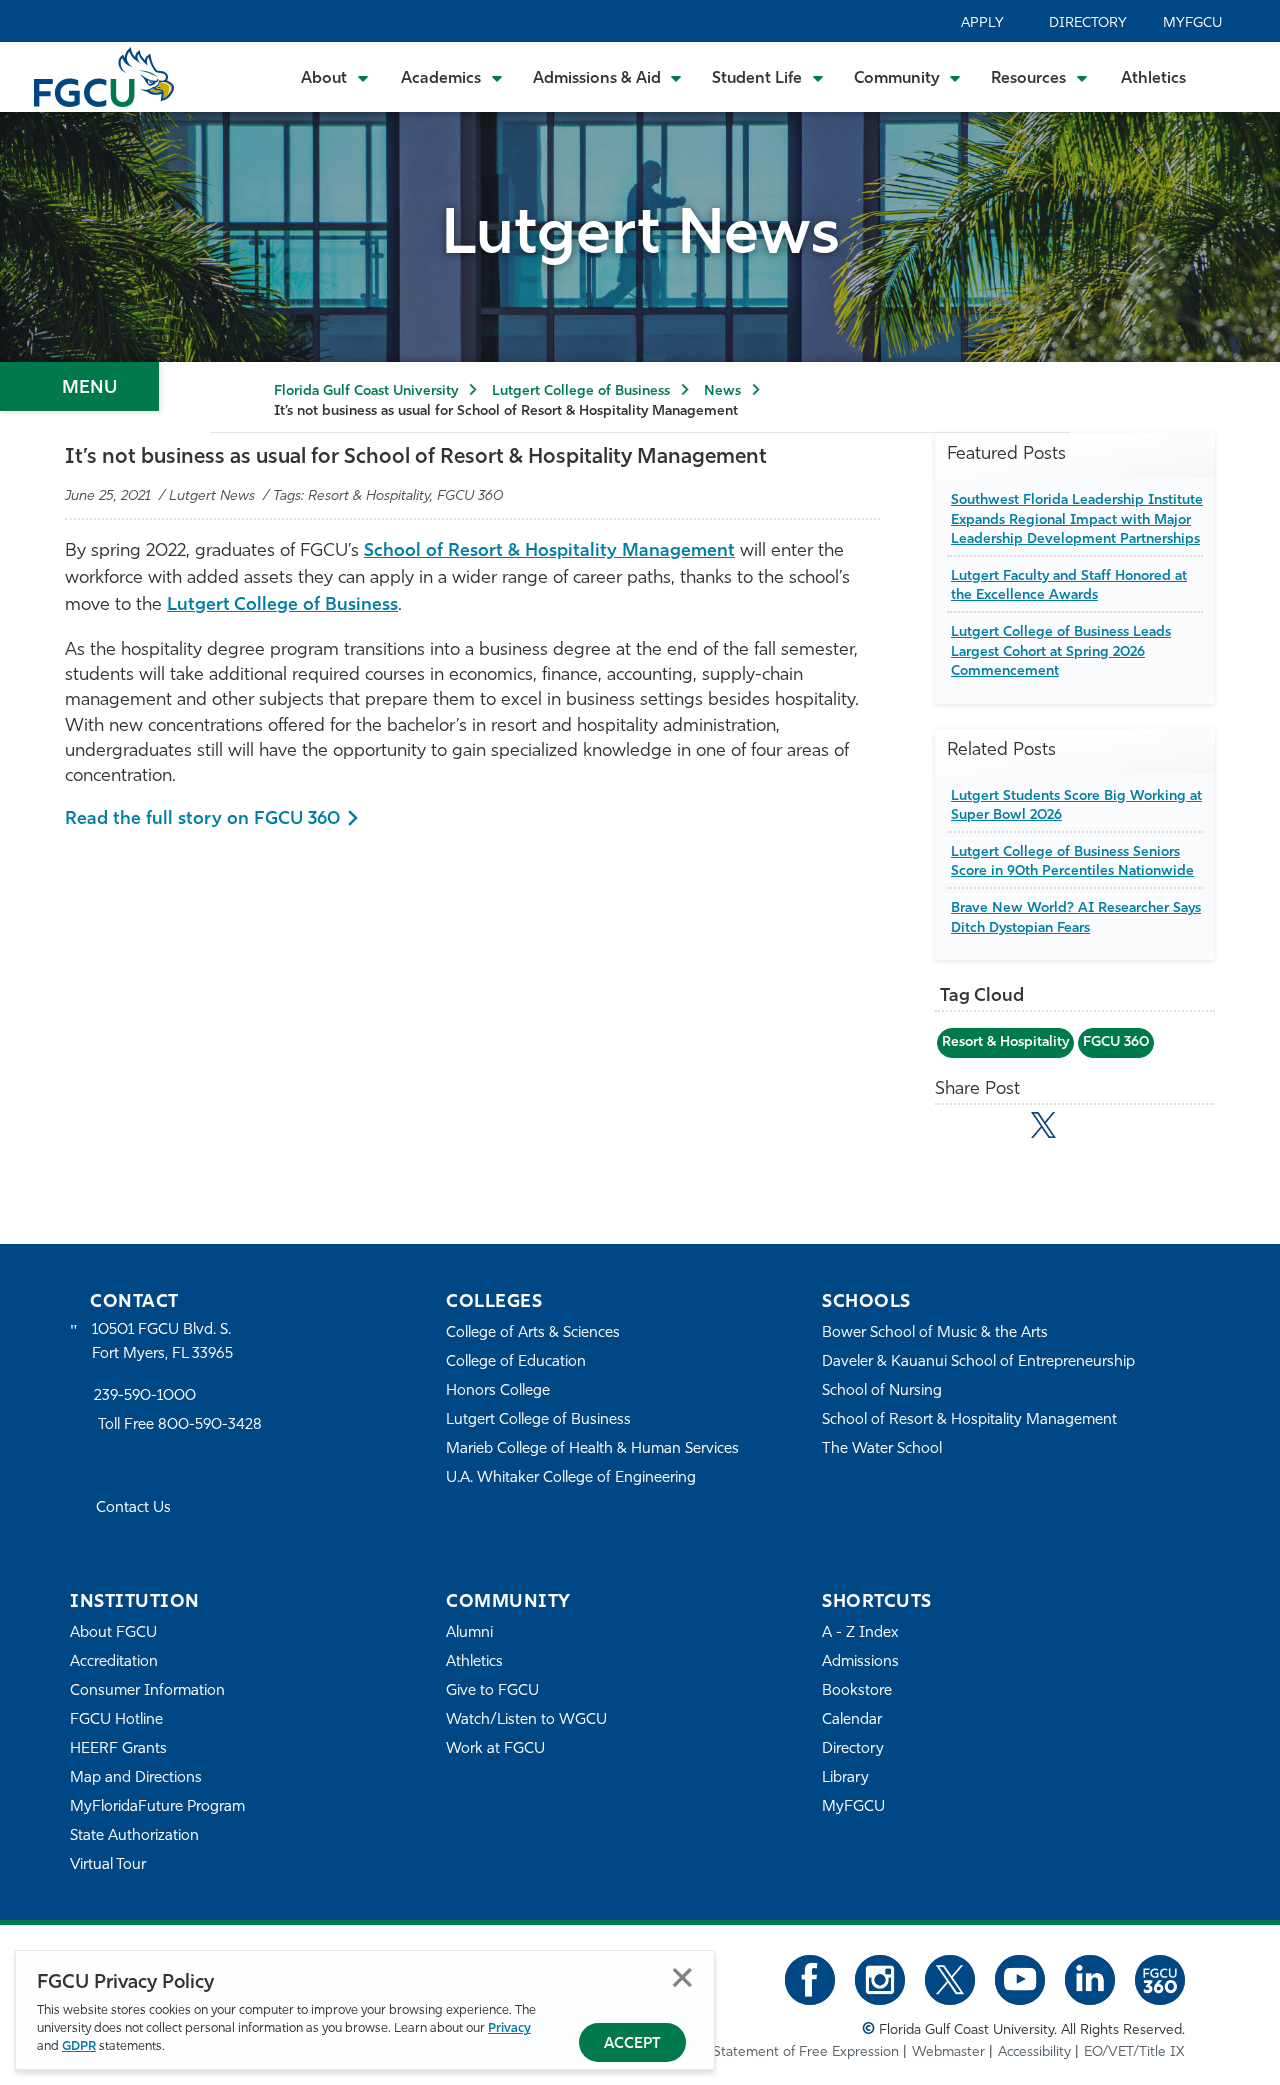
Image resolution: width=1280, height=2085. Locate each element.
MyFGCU (1192, 23)
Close (682, 1977)
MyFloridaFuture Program (157, 1807)
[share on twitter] (1043, 1125)
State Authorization (134, 1836)
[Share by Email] (956, 1129)
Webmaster (948, 2052)
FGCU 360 (1116, 1042)
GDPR (79, 2046)
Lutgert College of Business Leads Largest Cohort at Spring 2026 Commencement (1061, 652)
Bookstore (857, 1691)
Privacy (509, 2028)
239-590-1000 (145, 1396)
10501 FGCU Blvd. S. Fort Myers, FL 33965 (162, 1342)
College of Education (516, 1362)
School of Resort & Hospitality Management (549, 552)
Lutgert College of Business (581, 391)
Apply (982, 23)
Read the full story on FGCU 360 (202, 820)
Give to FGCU (492, 1691)
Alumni (469, 1633)
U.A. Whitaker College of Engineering (571, 1478)
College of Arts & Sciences (533, 1333)
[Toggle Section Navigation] (79, 386)
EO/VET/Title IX (1134, 2052)
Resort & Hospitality (1005, 1042)
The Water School (882, 1449)
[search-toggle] (1237, 76)
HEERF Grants (118, 1749)
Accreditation (114, 1662)
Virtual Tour (108, 1865)
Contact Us (133, 1508)
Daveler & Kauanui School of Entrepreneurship (978, 1362)
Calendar (852, 1720)
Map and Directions (136, 1778)
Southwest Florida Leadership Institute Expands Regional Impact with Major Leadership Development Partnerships (1077, 520)
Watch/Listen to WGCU (526, 1720)
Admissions (860, 1662)
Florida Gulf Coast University (366, 391)
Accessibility (1034, 2052)
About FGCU (113, 1633)
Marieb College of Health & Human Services (592, 1449)
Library (845, 1778)
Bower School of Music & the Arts (935, 1333)
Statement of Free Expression (806, 2052)
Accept (632, 2044)
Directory (1088, 23)
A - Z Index (860, 1633)
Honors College (498, 1391)
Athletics (1153, 79)
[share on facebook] (999, 1129)
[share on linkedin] (1087, 1129)
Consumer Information (147, 1691)
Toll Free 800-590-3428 (180, 1425)
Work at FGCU (495, 1749)
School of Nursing (882, 1391)
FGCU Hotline (116, 1720)
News (722, 391)
